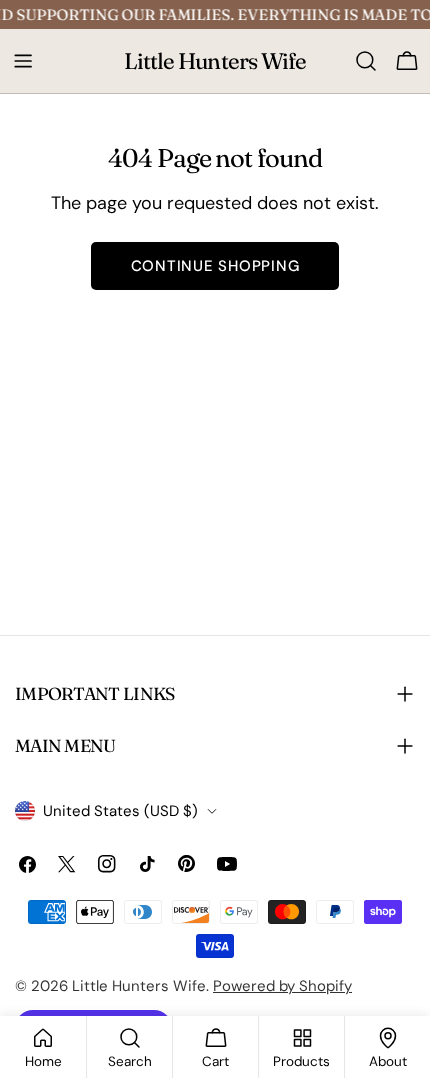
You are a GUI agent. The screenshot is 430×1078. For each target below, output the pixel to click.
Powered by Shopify (282, 986)
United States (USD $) (120, 811)
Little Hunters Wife (215, 61)
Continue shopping (215, 266)
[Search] (366, 61)
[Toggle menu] (23, 61)
